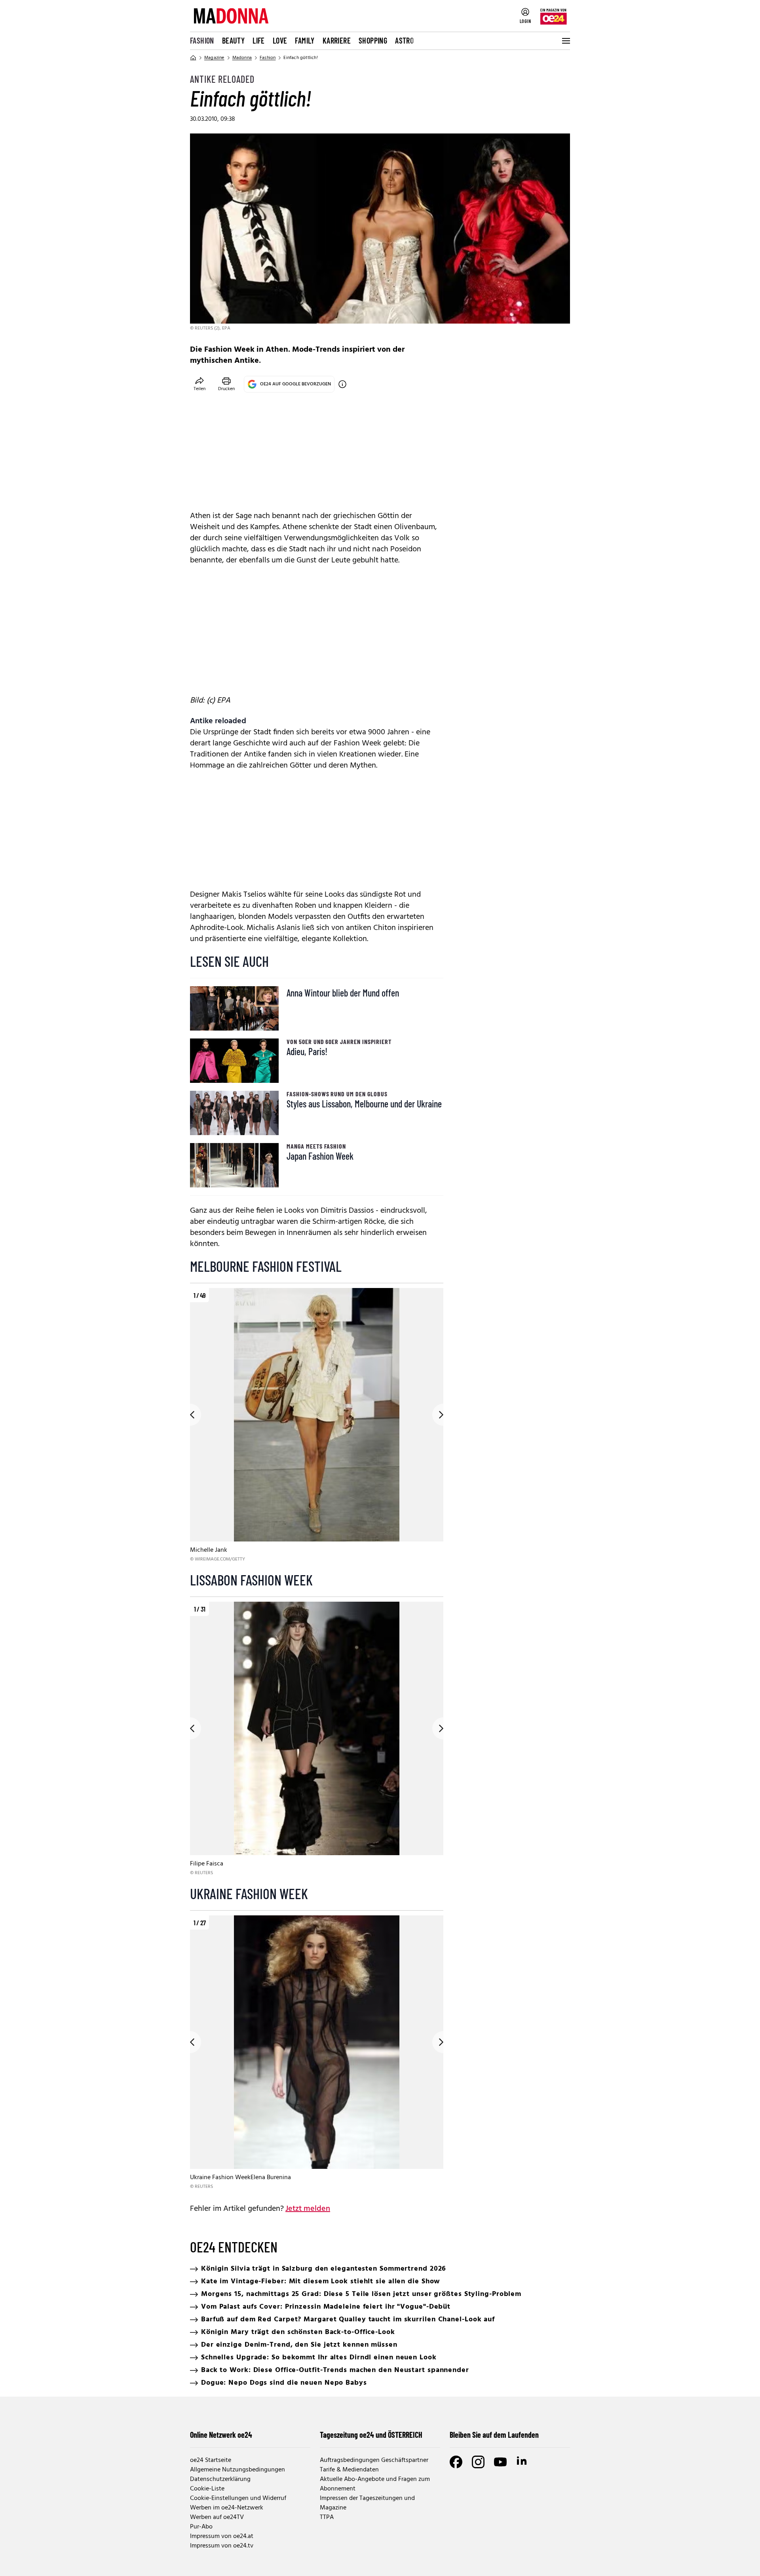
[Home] (193, 58)
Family (305, 40)
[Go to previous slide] (190, 1415)
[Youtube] (500, 2462)
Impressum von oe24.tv (222, 2546)
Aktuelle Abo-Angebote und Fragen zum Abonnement (375, 2484)
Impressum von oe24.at (222, 2536)
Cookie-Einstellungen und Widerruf (238, 2498)
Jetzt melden (308, 2209)
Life (259, 40)
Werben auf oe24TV (217, 2517)
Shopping (373, 40)
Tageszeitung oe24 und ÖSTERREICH (371, 2435)
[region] (317, 1426)
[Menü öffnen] (565, 41)
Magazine (214, 58)
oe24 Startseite (211, 2460)
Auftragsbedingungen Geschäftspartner (374, 2460)
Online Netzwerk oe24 (221, 2435)
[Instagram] (478, 2462)
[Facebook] (456, 2462)
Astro (404, 40)
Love (280, 40)
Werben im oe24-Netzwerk (227, 2508)
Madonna (242, 58)
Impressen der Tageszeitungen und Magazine (367, 2503)
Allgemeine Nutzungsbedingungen (237, 2470)
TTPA (327, 2517)
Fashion (202, 40)
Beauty (233, 40)
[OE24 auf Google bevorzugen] (342, 384)
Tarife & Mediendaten (349, 2470)
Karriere (337, 40)
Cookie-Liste (207, 2489)
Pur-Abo (201, 2527)
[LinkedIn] (522, 2462)
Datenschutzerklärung (220, 2479)
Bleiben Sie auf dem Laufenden (494, 2435)
